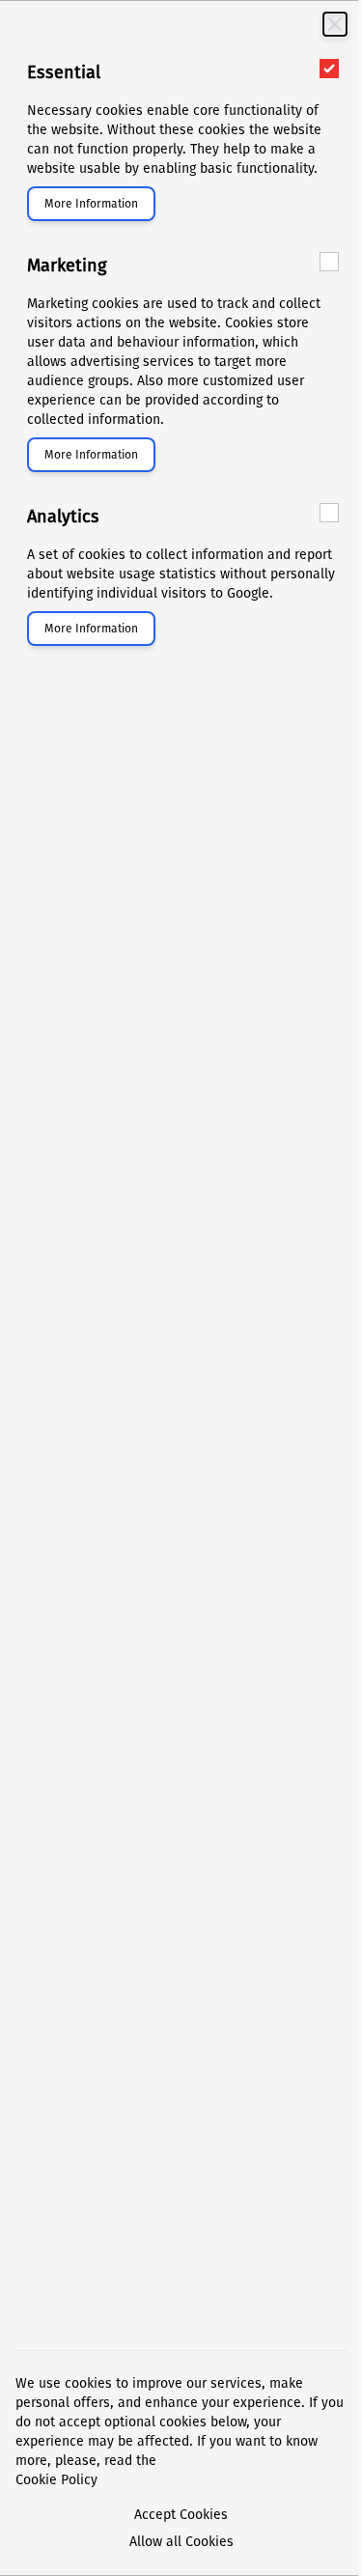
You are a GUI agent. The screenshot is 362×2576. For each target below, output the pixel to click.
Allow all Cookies (181, 2542)
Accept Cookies (181, 2515)
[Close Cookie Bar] (335, 24)
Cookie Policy (56, 2480)
